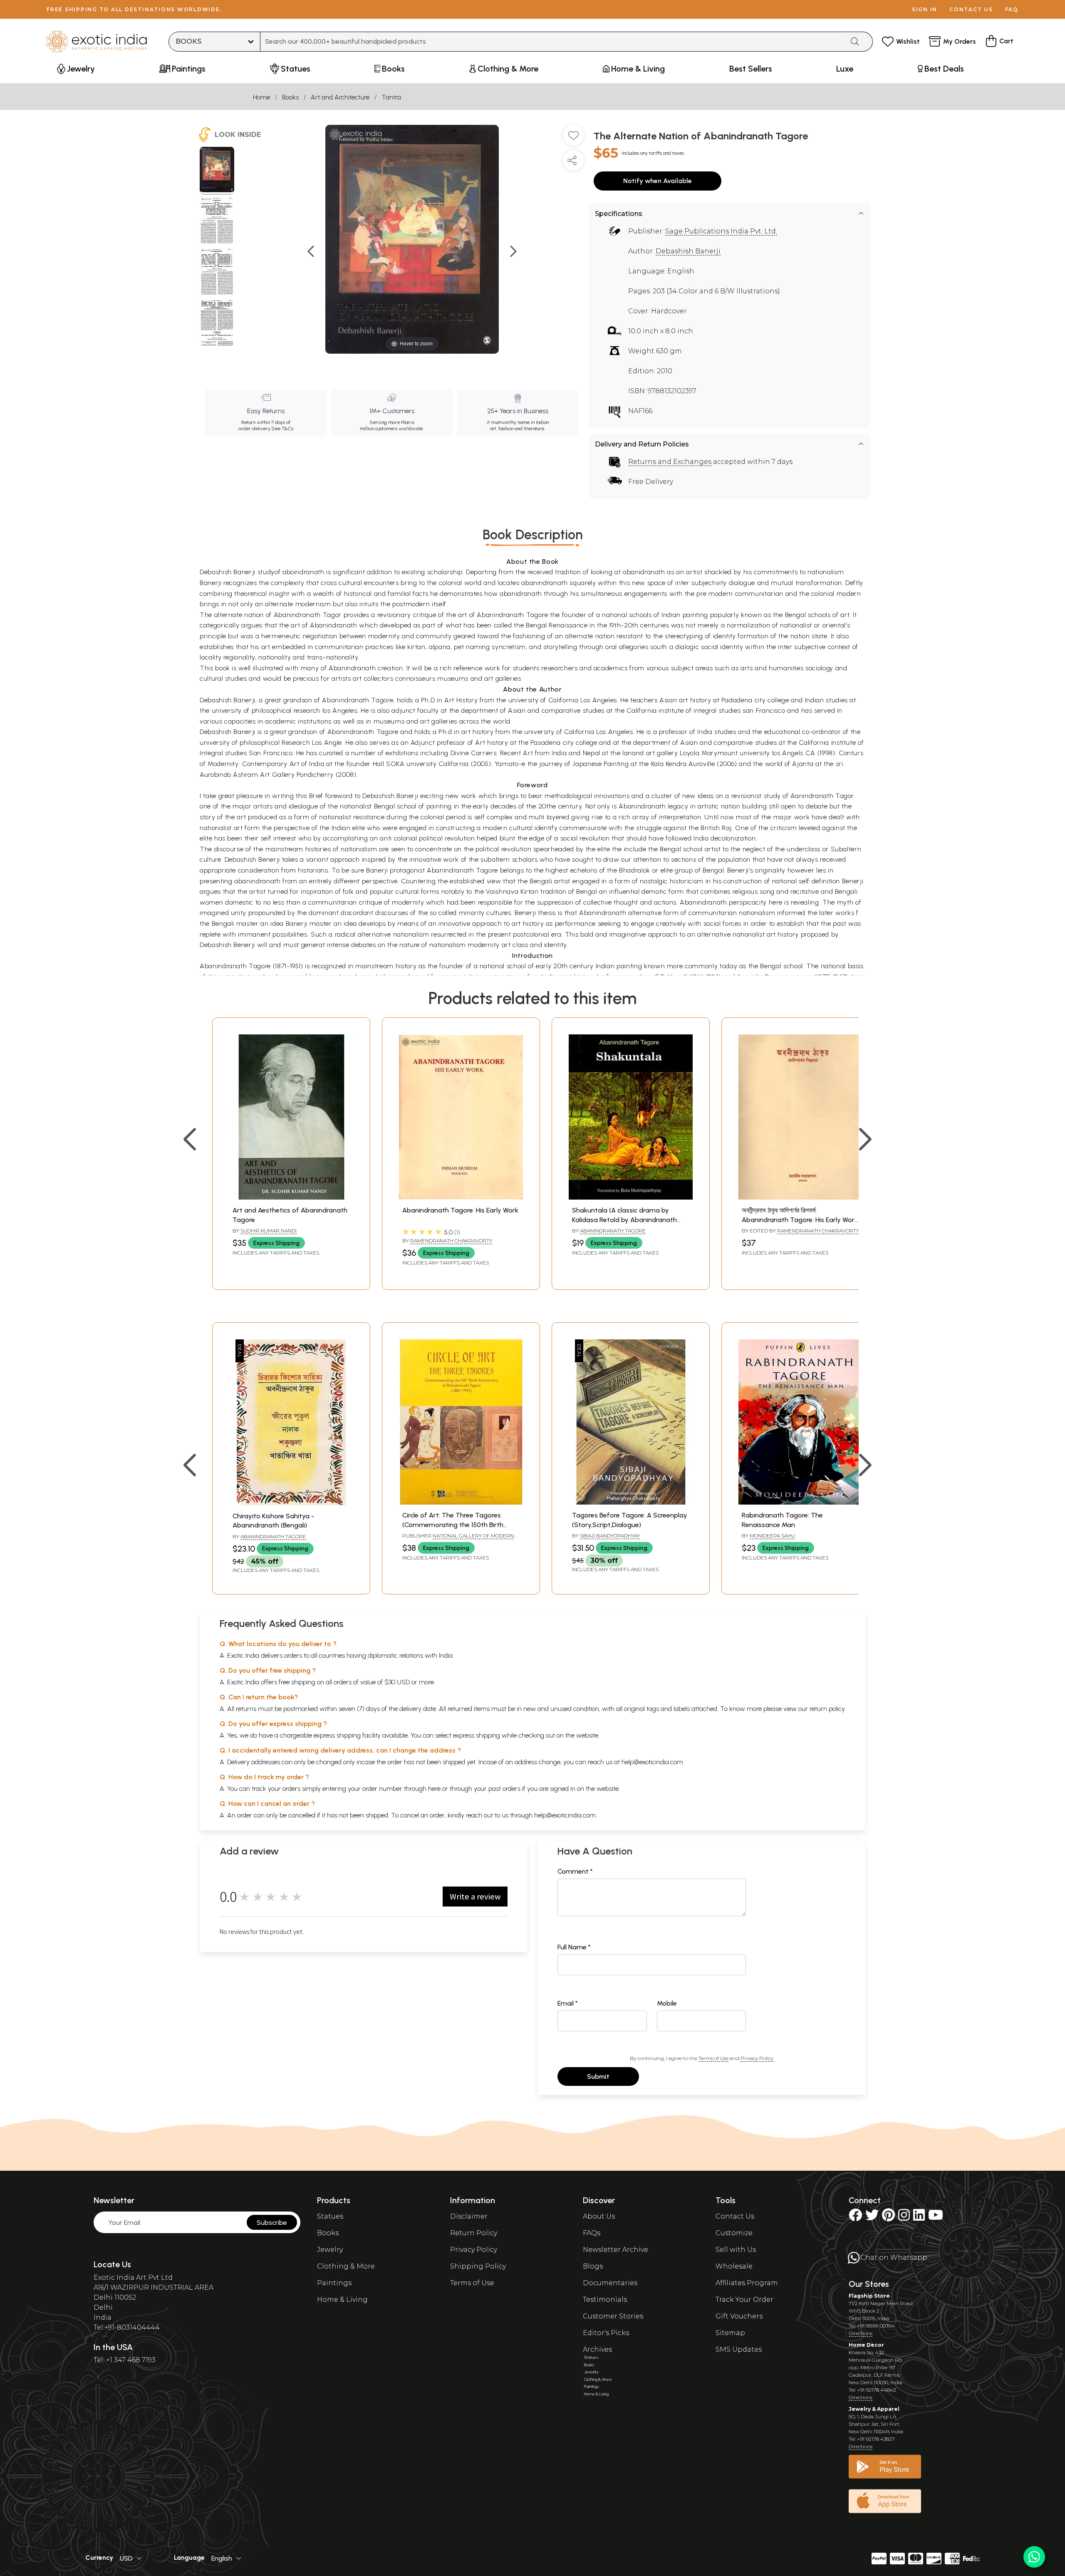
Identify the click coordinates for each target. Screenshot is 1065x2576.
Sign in (925, 9)
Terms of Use (713, 2058)
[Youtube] (936, 2218)
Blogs (593, 2266)
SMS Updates (739, 2349)
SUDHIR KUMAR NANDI (269, 1231)
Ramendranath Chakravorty (451, 1241)
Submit (598, 2076)
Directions (861, 2333)
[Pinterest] (888, 2218)
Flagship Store (869, 2296)
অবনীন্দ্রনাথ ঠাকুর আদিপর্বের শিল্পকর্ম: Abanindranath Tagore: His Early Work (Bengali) (800, 1220)
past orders (504, 1789)
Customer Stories (613, 2316)
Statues (330, 2216)
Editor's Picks (606, 2333)
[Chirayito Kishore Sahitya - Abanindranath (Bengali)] (291, 1503)
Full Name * (574, 1947)
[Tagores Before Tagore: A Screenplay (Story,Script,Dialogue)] (631, 1502)
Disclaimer (469, 2216)
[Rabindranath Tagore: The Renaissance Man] (800, 1502)
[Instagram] (904, 2218)
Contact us (971, 9)
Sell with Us (736, 2250)
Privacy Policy (757, 2058)
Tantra (391, 97)
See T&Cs (282, 429)
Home (261, 97)
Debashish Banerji (688, 251)
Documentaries (610, 2283)
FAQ (1012, 9)
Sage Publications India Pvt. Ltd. (721, 231)
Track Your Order (744, 2300)
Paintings (334, 2283)
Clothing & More (346, 2266)
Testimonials (605, 2300)
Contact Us (735, 2216)
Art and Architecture (340, 97)
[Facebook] (855, 2218)
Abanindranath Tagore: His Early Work (460, 1210)
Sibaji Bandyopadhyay (610, 1536)
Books (290, 97)
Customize (734, 2233)
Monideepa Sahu (772, 1536)
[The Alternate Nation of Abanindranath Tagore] (217, 171)
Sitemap (730, 2333)
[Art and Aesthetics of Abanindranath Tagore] (291, 1197)
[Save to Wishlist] (573, 139)
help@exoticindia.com (652, 1762)
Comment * (575, 1871)
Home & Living (342, 2300)
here (434, 1789)
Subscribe (272, 2223)
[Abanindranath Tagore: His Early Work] (461, 1197)
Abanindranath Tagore (613, 1231)
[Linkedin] (919, 2218)
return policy (827, 1709)
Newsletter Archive (615, 2250)
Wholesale (734, 2266)
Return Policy (474, 2233)
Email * (568, 2003)
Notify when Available (658, 181)
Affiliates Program (747, 2283)
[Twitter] (872, 2218)
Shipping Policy (478, 2266)
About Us (599, 2216)
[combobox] (552, 42)
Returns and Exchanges (670, 462)
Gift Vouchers (739, 2316)
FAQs (592, 2233)
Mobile (667, 2003)
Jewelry (330, 2250)
